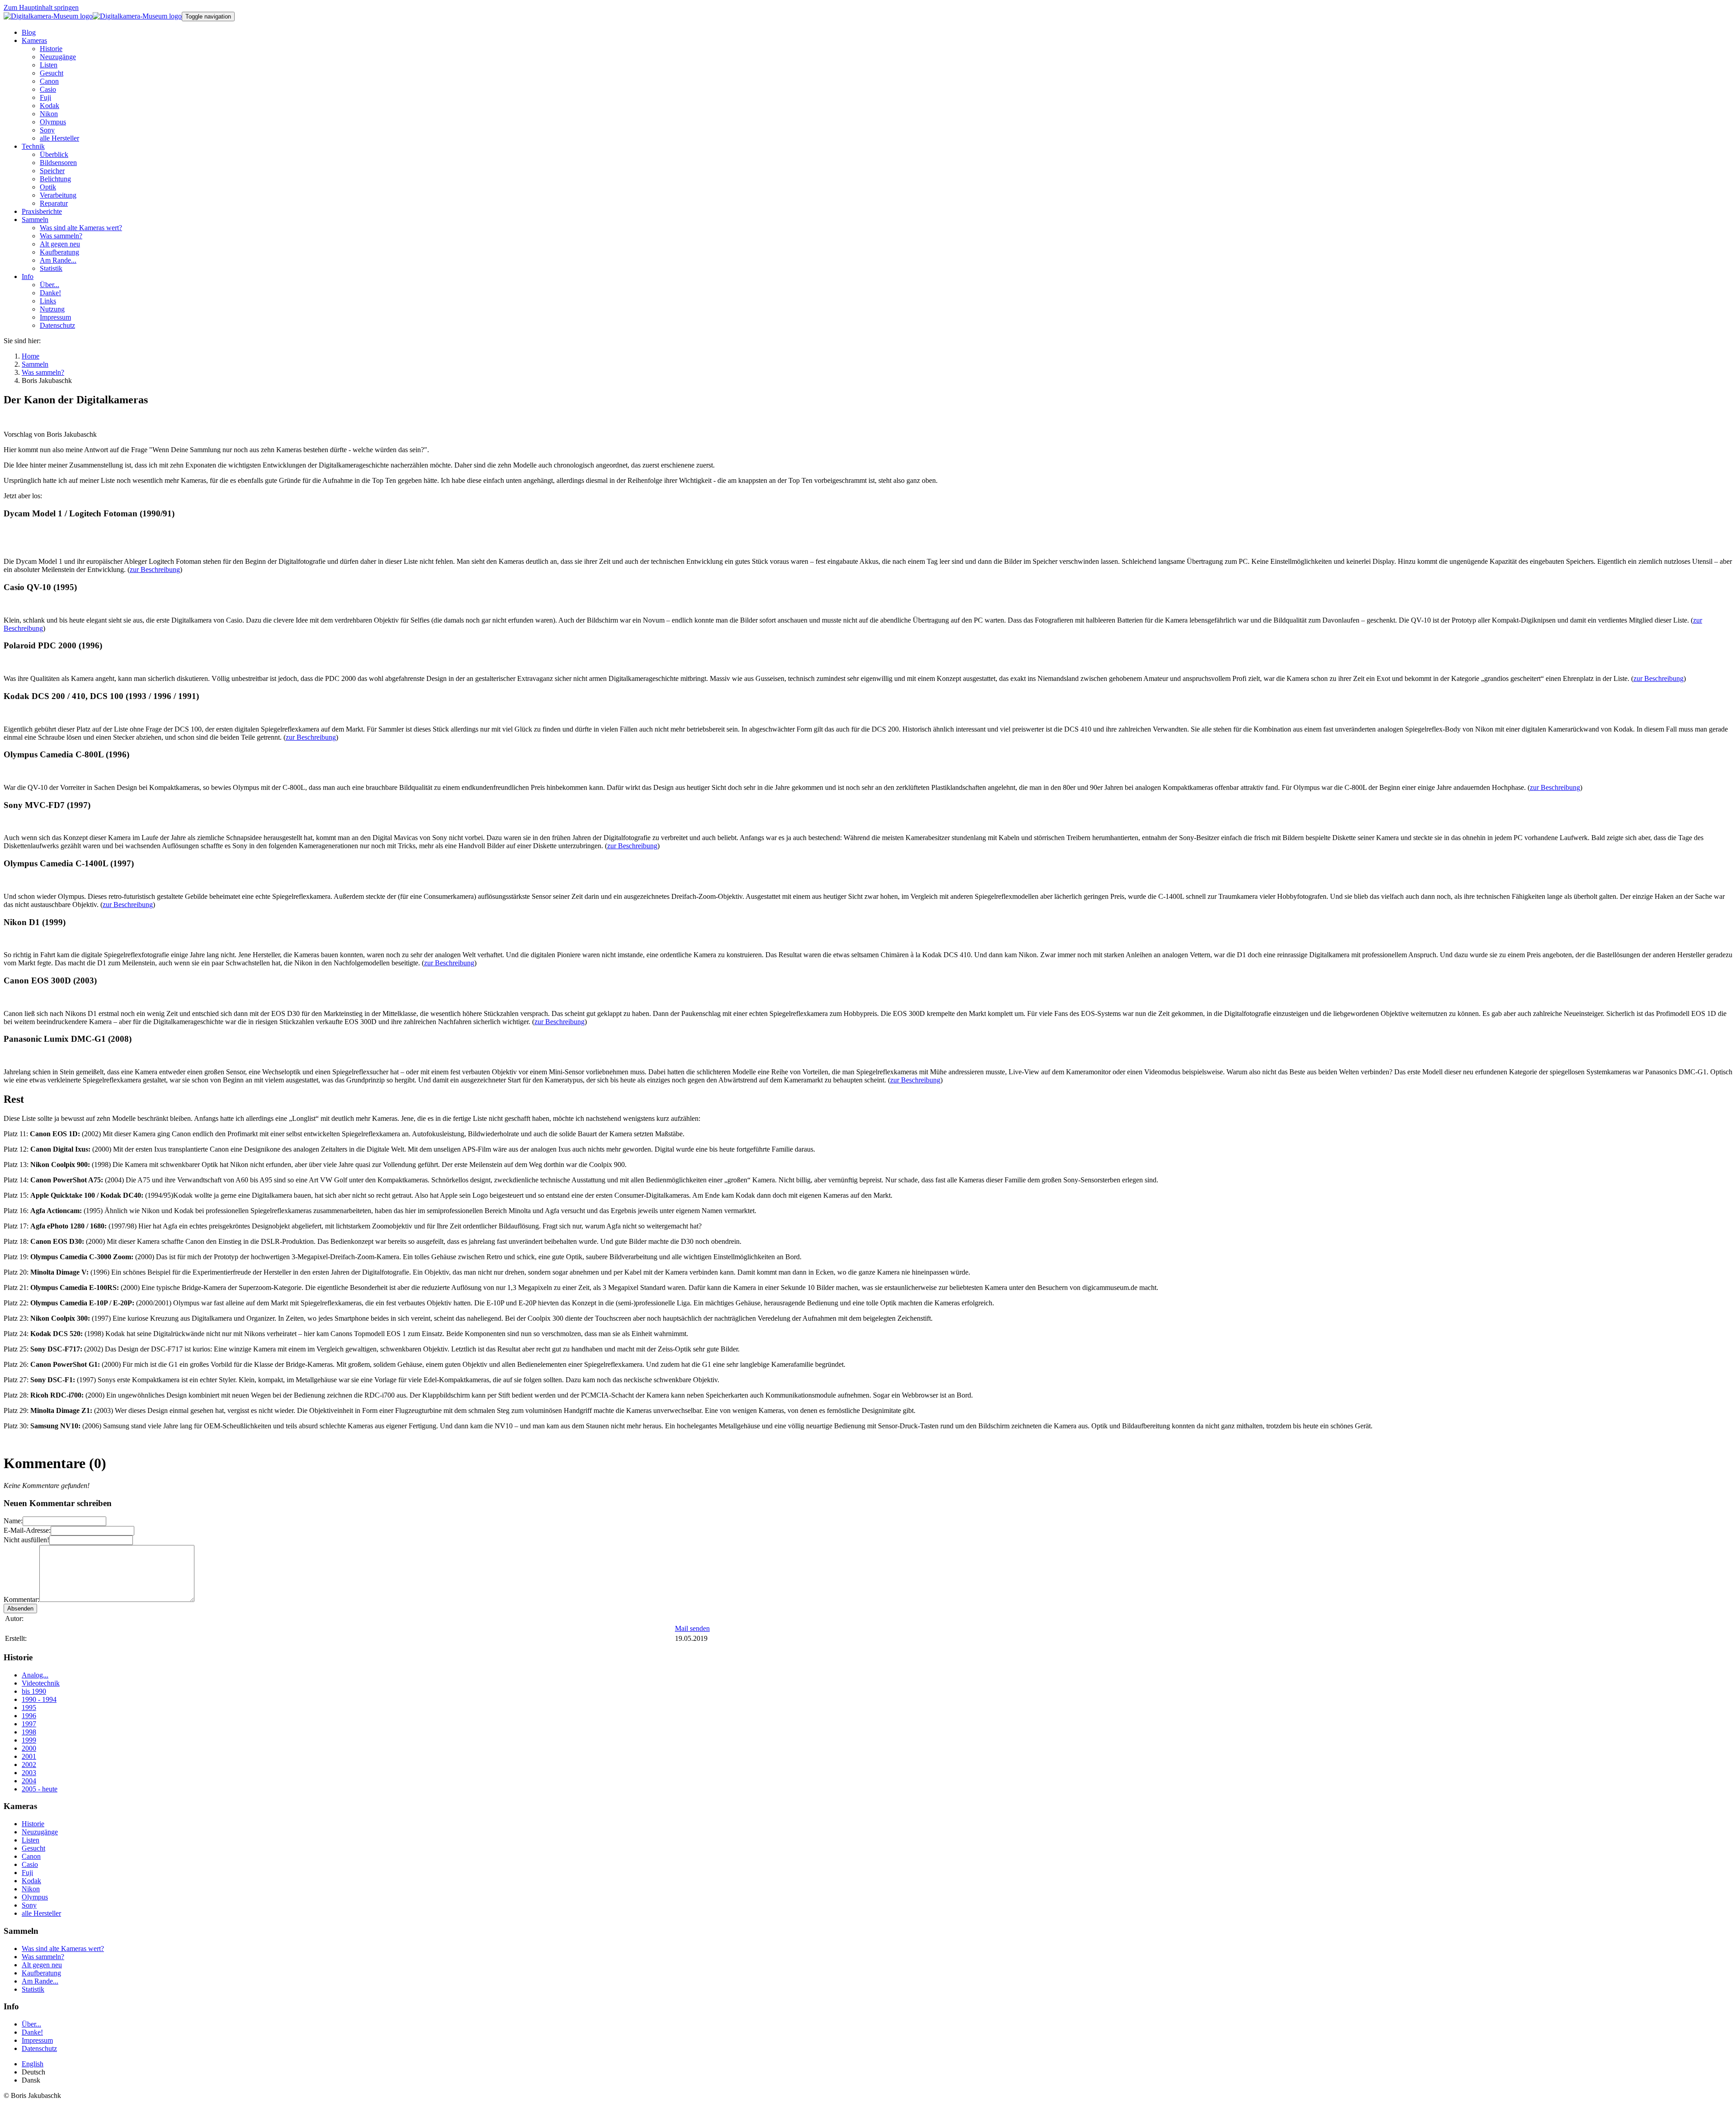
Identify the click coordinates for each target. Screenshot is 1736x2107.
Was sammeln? (43, 1957)
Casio (30, 1864)
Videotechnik (41, 1683)
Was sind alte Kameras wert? (63, 1949)
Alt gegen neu (42, 1965)
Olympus (35, 1897)
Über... (31, 2024)
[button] (34, 40)
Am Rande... (40, 1981)
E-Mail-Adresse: (27, 1530)
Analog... (35, 1675)
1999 (29, 1740)
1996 (29, 1716)
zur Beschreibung (155, 569)
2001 (29, 1756)
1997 (29, 1724)
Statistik (33, 1989)
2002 (29, 1764)
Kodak (31, 1881)
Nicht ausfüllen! (26, 1540)
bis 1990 (34, 1691)
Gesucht (33, 1848)
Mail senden (692, 1628)
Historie (33, 1824)
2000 (29, 1748)
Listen (31, 1840)
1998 (29, 1732)
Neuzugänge (40, 1832)
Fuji (27, 1873)
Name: (13, 1521)
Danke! (32, 2032)
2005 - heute (40, 1789)
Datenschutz (39, 2048)
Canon (31, 1856)
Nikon (31, 1889)
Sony (29, 1905)
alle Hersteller (41, 1913)
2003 (29, 1773)
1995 (29, 1708)
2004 (29, 1781)
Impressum (37, 2040)
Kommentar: (21, 1599)
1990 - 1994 (39, 1699)
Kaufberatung (41, 1973)
